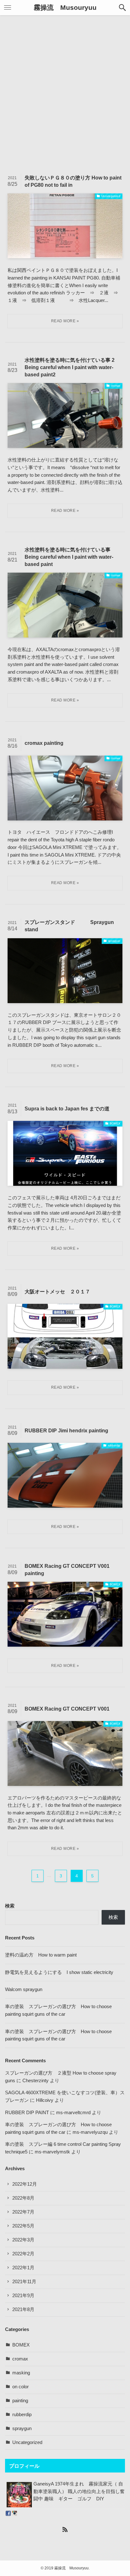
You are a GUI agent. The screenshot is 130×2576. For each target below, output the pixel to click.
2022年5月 (23, 2226)
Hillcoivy (45, 2100)
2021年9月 (23, 2296)
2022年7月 (23, 2212)
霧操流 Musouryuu (65, 8)
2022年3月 (23, 2240)
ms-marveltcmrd (73, 2113)
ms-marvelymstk (52, 2152)
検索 (10, 1906)
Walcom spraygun (24, 1989)
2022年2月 (23, 2254)
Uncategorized (27, 2442)
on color (21, 2387)
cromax (20, 2359)
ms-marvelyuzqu (90, 2132)
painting (20, 2401)
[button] (122, 8)
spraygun (22, 2428)
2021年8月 (23, 2309)
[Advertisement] (65, 90)
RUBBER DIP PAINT (27, 2113)
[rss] (65, 2529)
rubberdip (22, 2415)
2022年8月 (23, 2198)
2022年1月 (23, 2268)
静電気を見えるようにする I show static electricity (59, 1972)
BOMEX (21, 2345)
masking (21, 2373)
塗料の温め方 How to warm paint (41, 1955)
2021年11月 (24, 2282)
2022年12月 (25, 2184)
